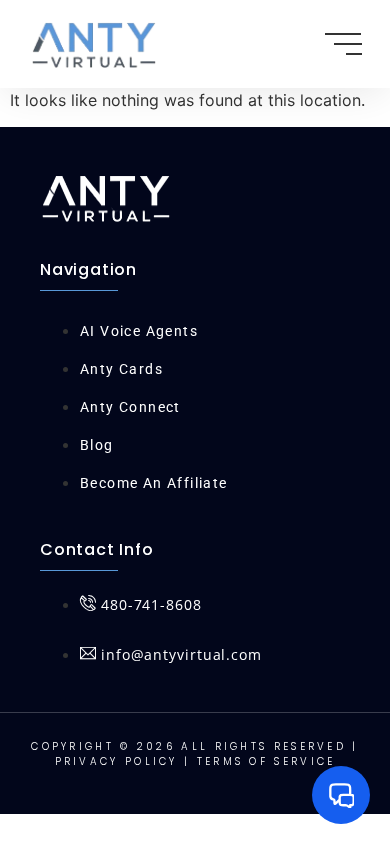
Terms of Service (266, 761)
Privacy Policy (116, 761)
